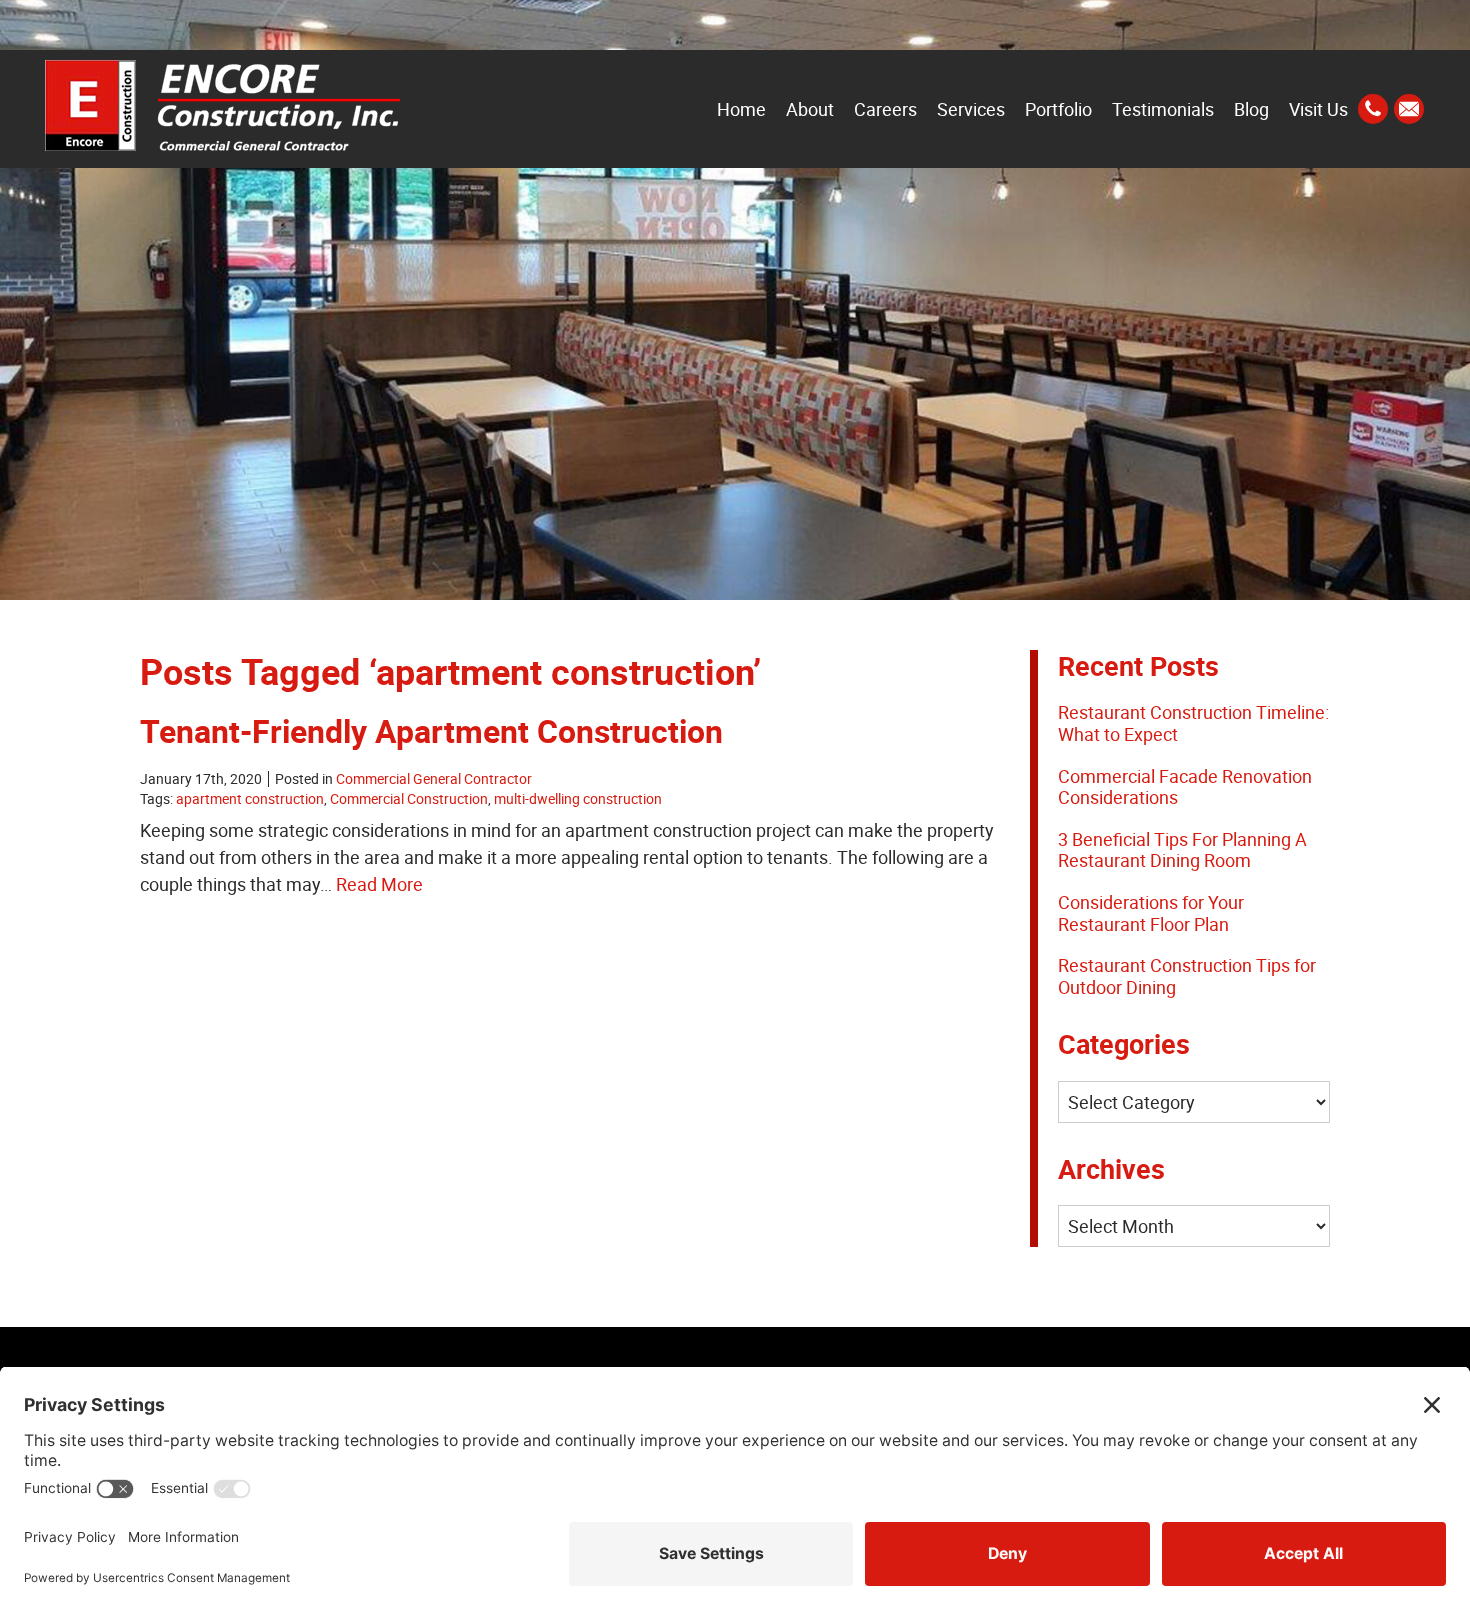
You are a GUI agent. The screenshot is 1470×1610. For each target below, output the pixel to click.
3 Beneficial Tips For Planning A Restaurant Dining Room (1182, 850)
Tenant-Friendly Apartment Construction (431, 731)
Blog (1251, 109)
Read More (379, 884)
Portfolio (1058, 109)
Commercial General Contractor (434, 779)
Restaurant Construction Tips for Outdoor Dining (1187, 976)
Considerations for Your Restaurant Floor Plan (1151, 913)
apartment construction (250, 799)
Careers (885, 109)
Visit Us (1318, 109)
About (810, 109)
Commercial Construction (409, 799)
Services (971, 109)
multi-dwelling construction (578, 799)
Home (741, 109)
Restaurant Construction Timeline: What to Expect (1193, 723)
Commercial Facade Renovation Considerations (1185, 787)
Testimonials (1163, 109)
